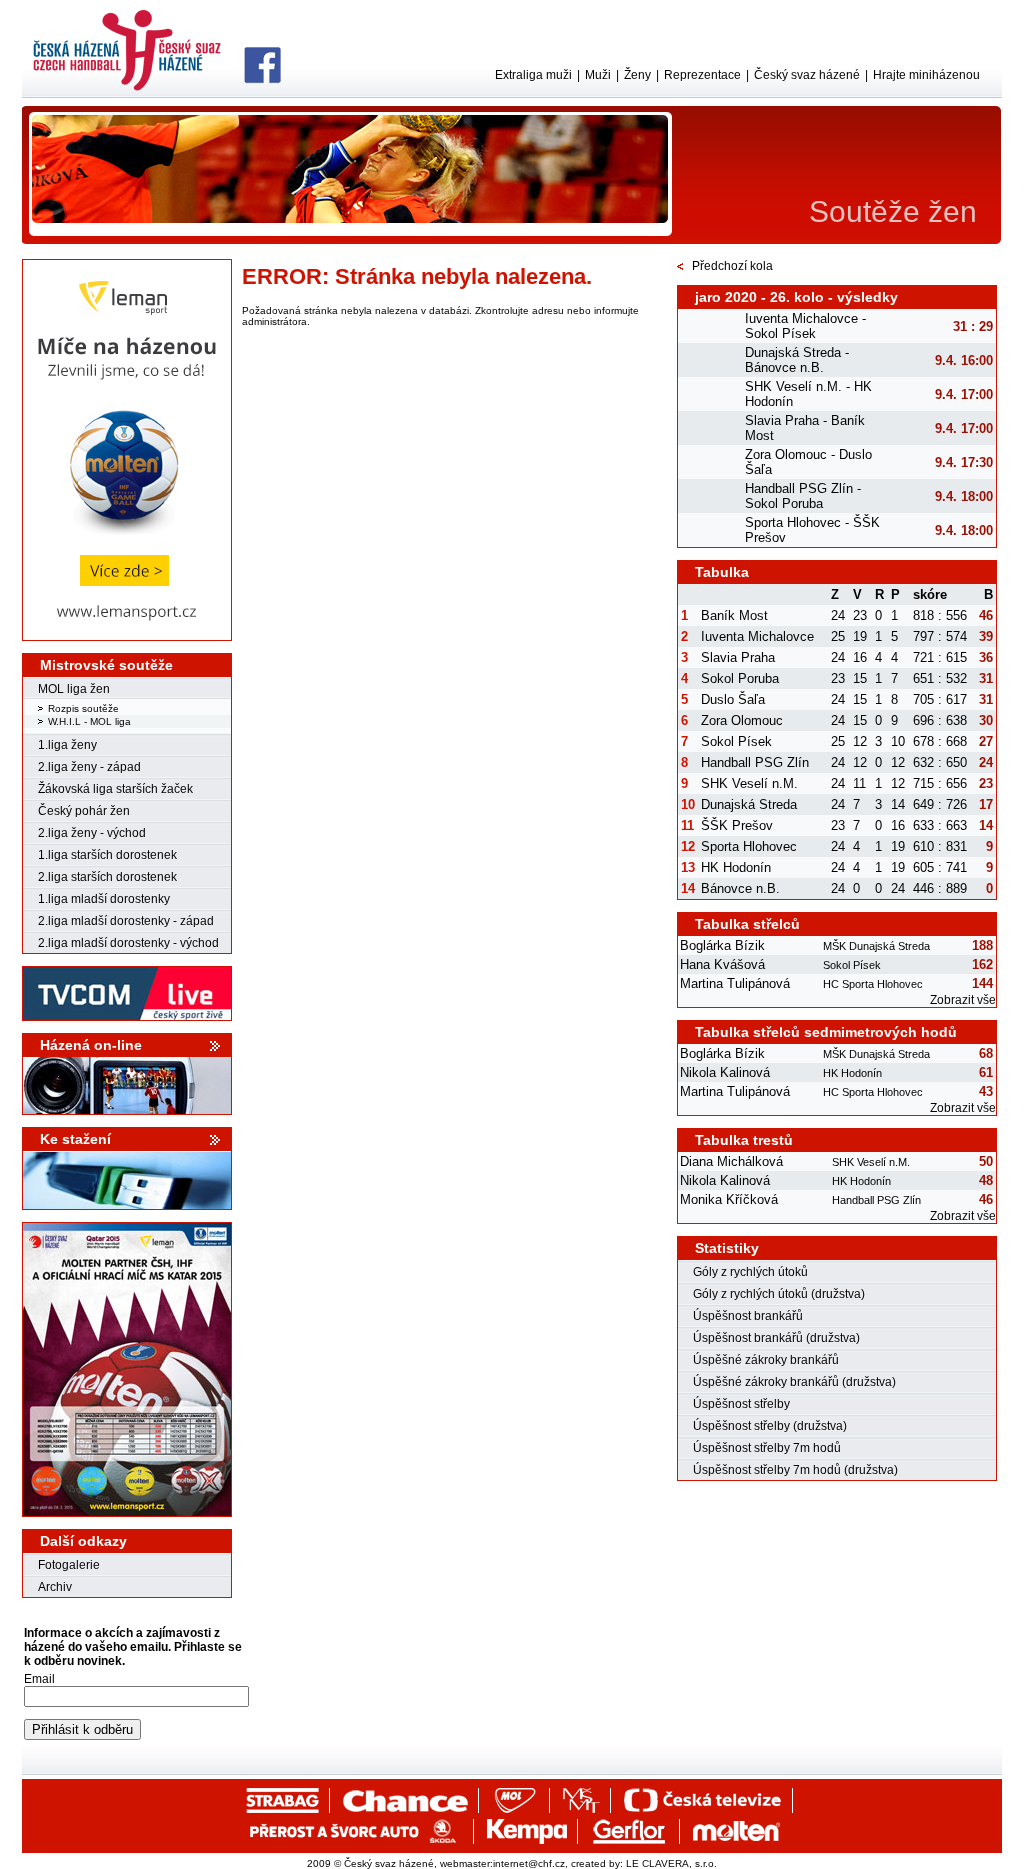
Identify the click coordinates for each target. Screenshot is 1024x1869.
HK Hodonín (736, 867)
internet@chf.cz (529, 1863)
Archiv (55, 1587)
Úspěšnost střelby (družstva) (770, 1426)
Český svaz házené (807, 75)
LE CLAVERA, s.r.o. (671, 1863)
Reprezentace (702, 75)
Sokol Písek (736, 741)
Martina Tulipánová (735, 983)
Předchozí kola (732, 266)
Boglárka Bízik (722, 945)
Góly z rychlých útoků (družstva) (779, 1294)
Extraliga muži (533, 75)
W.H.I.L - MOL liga (89, 721)
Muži (598, 75)
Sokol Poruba (740, 678)
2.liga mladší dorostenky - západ (126, 921)
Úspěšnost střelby (741, 1404)
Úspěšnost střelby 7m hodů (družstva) (795, 1470)
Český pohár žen (84, 811)
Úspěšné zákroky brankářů (766, 1360)
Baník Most (734, 615)
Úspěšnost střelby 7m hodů (767, 1448)
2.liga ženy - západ (89, 767)
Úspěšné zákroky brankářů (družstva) (794, 1382)
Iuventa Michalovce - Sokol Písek (805, 326)
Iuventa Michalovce (757, 636)
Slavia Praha (738, 657)
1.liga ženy (67, 745)
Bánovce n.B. (740, 888)
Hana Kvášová (722, 964)
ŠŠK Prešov (737, 825)
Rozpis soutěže (83, 708)
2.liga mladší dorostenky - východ (128, 943)
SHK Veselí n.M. (749, 783)
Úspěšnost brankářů (748, 1316)
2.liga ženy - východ (92, 833)
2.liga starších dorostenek (107, 877)
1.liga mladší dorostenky (104, 899)
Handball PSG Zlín (755, 762)
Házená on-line (91, 1045)
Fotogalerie (69, 1565)
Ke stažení (75, 1139)
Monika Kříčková (729, 1199)
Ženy (637, 75)
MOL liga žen (74, 689)
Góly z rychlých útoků (750, 1272)
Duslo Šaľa (733, 699)
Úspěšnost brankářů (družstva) (776, 1338)
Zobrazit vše (963, 1000)
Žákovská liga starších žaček (115, 789)
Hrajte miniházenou (926, 75)
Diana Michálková (731, 1161)
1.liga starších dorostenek (107, 855)
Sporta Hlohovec (749, 846)
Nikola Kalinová (725, 1072)
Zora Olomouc (742, 720)
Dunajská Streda (749, 804)
